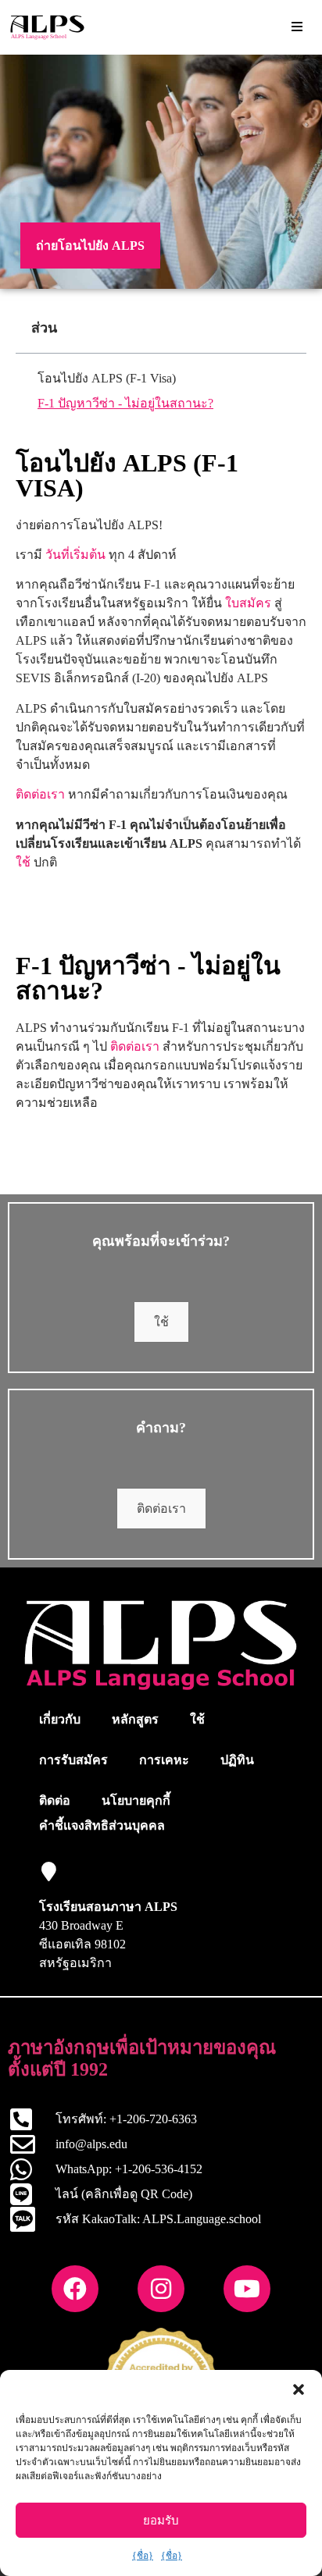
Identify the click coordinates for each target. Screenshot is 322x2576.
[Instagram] (161, 2289)
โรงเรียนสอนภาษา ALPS (108, 1907)
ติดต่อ (55, 1800)
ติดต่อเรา (40, 794)
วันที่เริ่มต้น (75, 555)
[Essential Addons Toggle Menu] (297, 27)
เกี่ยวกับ (60, 1719)
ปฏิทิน (237, 1760)
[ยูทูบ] (247, 2289)
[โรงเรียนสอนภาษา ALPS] (49, 1872)
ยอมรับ (161, 2521)
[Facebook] (75, 2289)
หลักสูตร (135, 1719)
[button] (299, 2389)
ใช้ (23, 862)
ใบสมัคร (248, 603)
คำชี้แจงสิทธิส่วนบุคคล (102, 1825)
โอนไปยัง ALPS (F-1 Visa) (107, 378)
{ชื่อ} (143, 2556)
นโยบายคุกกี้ (136, 1800)
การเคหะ (164, 1760)
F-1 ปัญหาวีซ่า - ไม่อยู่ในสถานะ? (125, 403)
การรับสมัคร (73, 1760)
